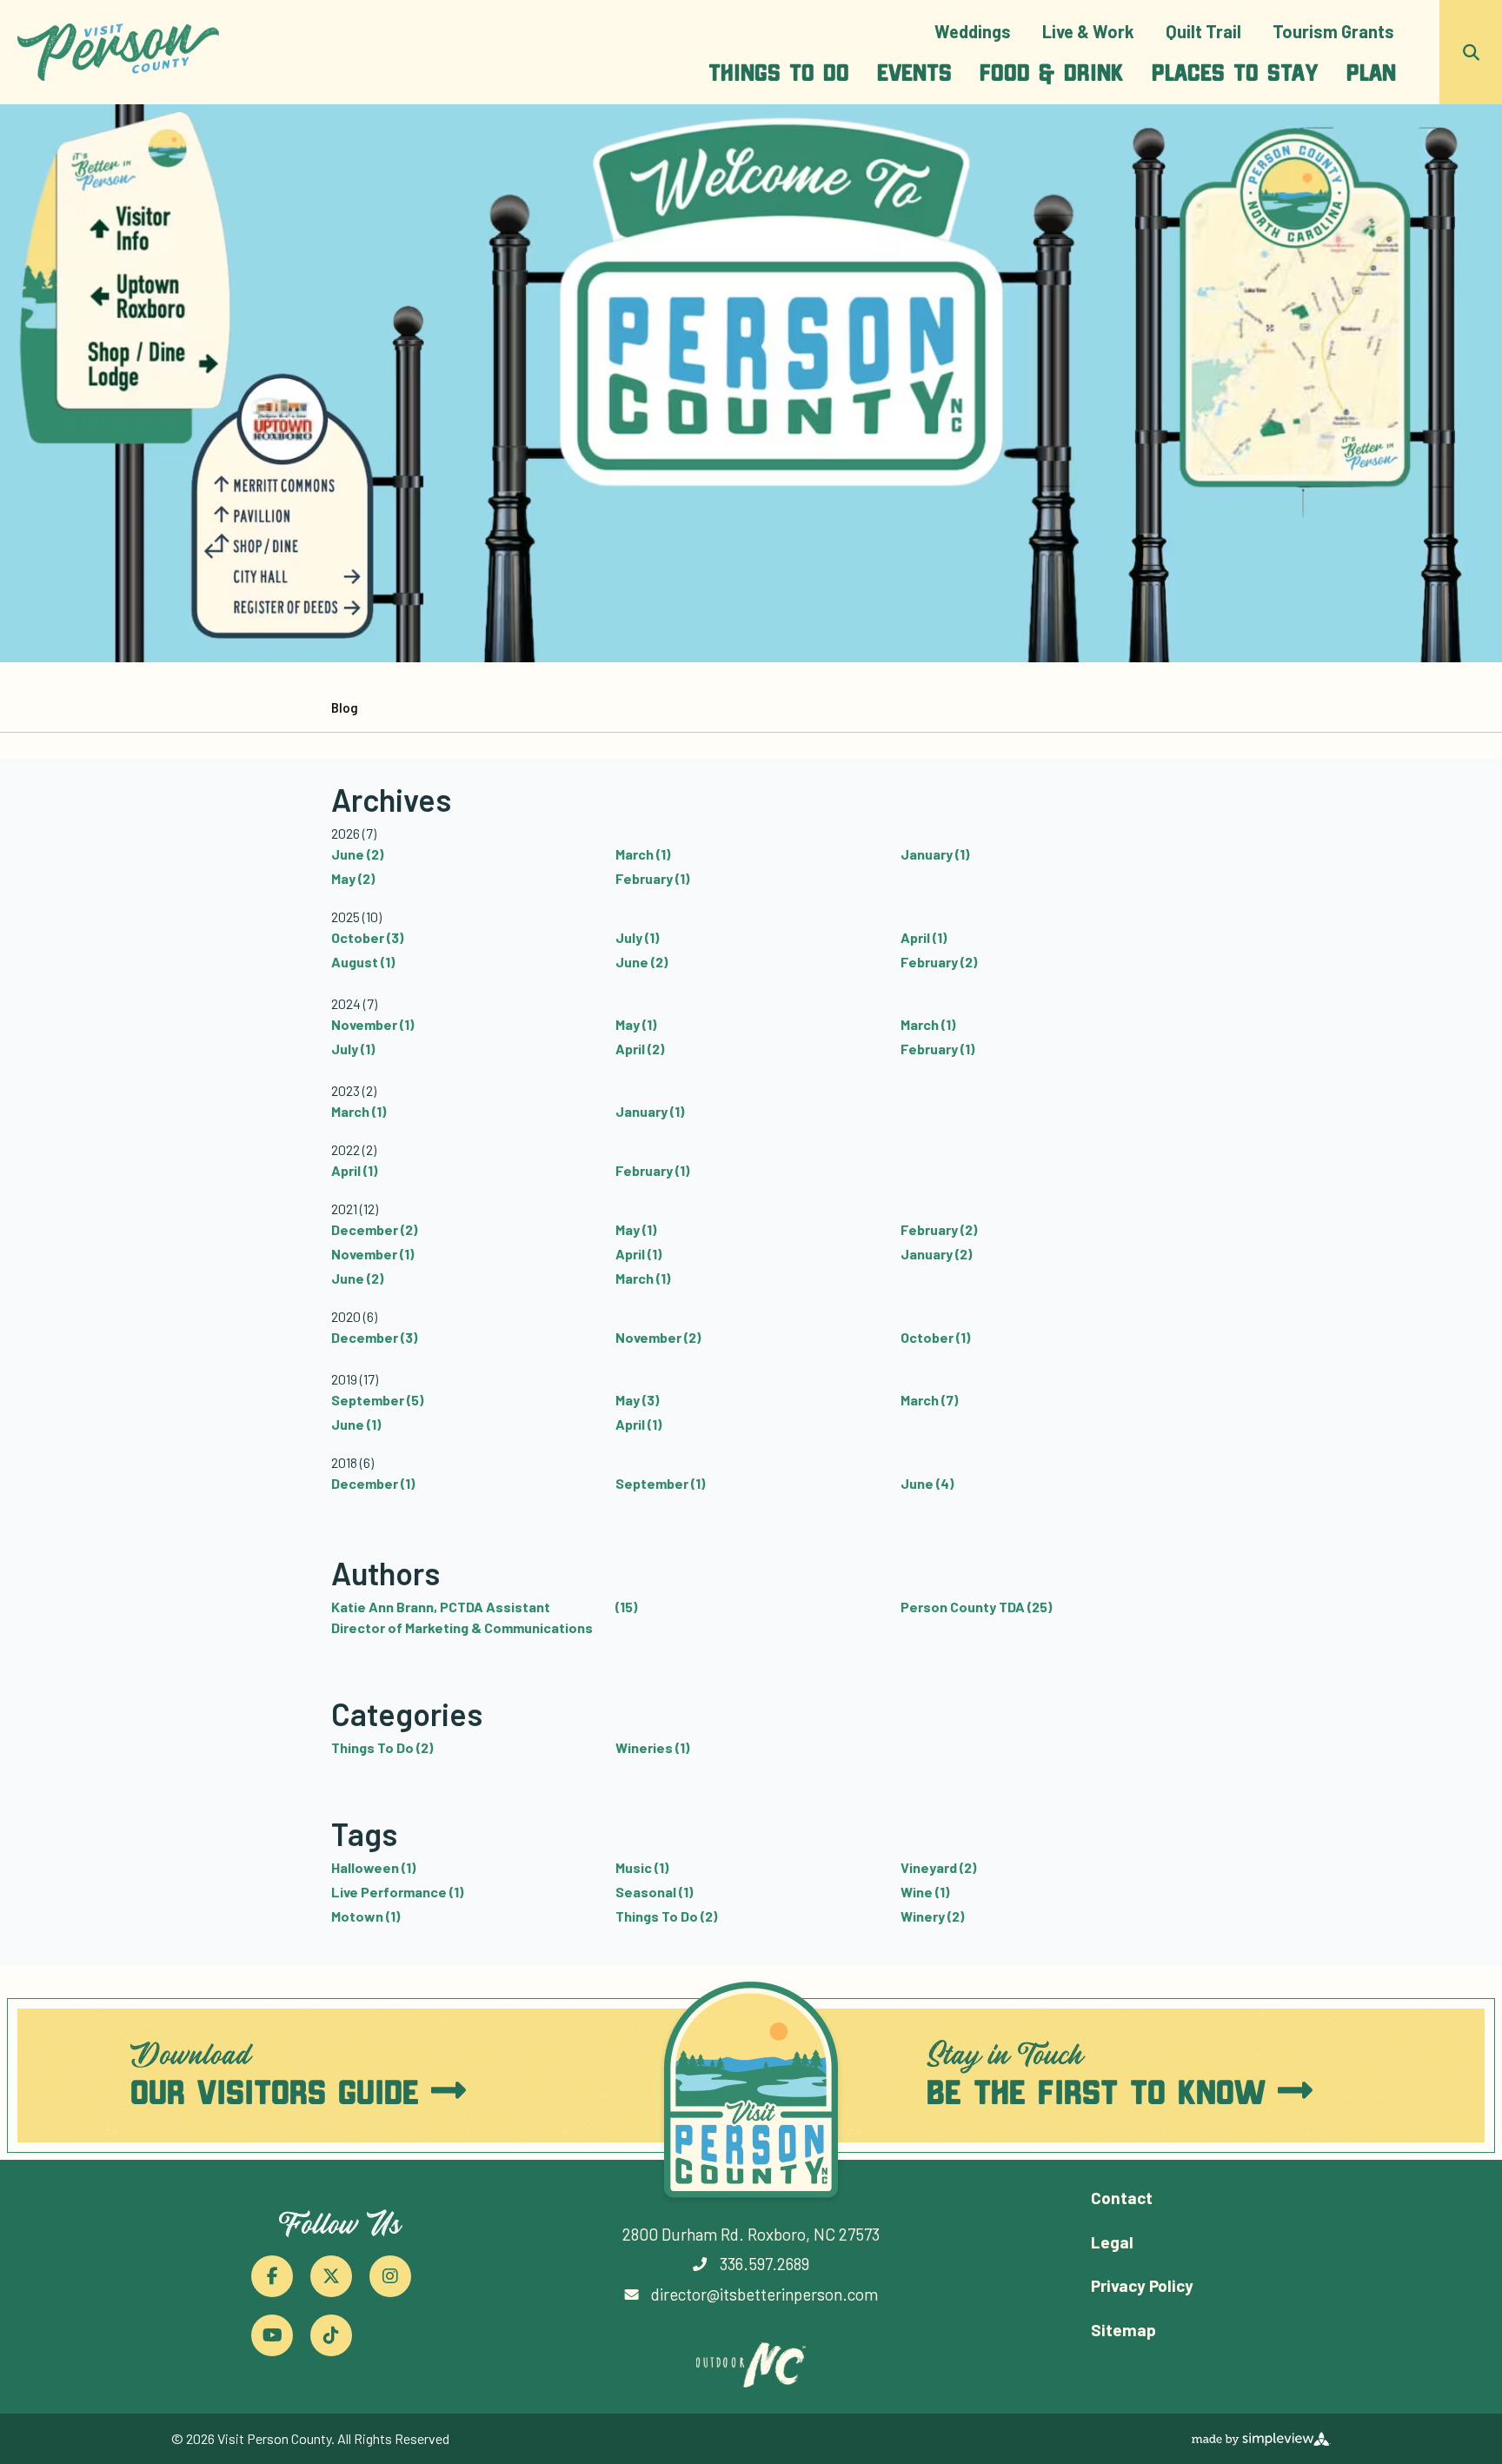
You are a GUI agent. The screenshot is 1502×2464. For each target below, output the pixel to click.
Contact (1122, 2198)
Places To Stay (1235, 71)
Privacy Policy (1142, 2285)
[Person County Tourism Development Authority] (118, 53)
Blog (345, 707)
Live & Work (1088, 31)
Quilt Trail (1203, 31)
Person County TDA (976, 1607)
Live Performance (397, 1892)
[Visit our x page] (331, 2276)
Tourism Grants (1333, 31)
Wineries (652, 1747)
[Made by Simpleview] (1261, 2439)
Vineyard (938, 1867)
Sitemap (1123, 2330)
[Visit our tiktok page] (331, 2335)
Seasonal (654, 1892)
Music (642, 1867)
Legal (1112, 2242)
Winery (932, 1916)
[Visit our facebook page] (272, 2276)
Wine (925, 1892)
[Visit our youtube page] (272, 2335)
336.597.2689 (764, 2264)
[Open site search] (1471, 52)
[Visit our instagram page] (390, 2276)
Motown (366, 1916)
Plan (1371, 71)
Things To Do (779, 71)
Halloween (373, 1867)
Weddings (973, 31)
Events (914, 71)
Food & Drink (1052, 71)
